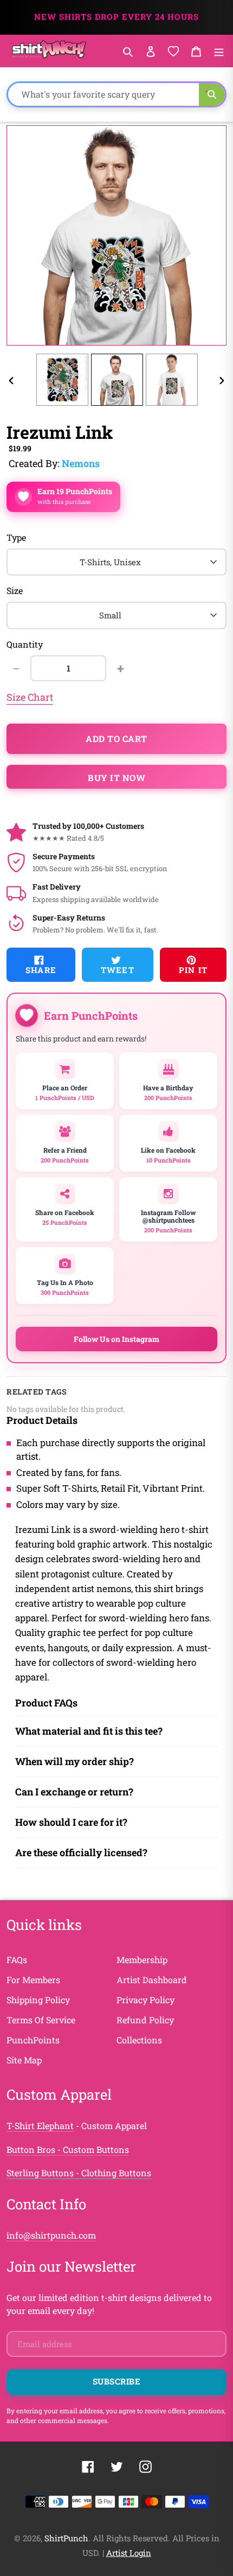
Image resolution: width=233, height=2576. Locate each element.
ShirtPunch (66, 2538)
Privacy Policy (145, 2000)
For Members (33, 1980)
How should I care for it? (71, 1822)
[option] (62, 380)
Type (16, 537)
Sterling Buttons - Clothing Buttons (79, 2173)
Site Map (24, 2060)
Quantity (25, 644)
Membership (142, 1960)
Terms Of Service (41, 2020)
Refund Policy (145, 2020)
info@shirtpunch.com (51, 2235)
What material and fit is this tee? (89, 1731)
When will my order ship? (75, 1761)
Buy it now (116, 778)
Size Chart (30, 697)
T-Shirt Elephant (40, 2126)
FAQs (17, 1960)
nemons (81, 463)
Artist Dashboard (152, 1980)
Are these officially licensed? (81, 1852)
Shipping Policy (38, 2000)
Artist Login (129, 2553)
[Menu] (219, 51)
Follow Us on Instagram (116, 1339)
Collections (139, 2040)
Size (15, 590)
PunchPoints (33, 2040)
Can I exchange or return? (74, 1792)
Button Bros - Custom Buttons (68, 2149)
